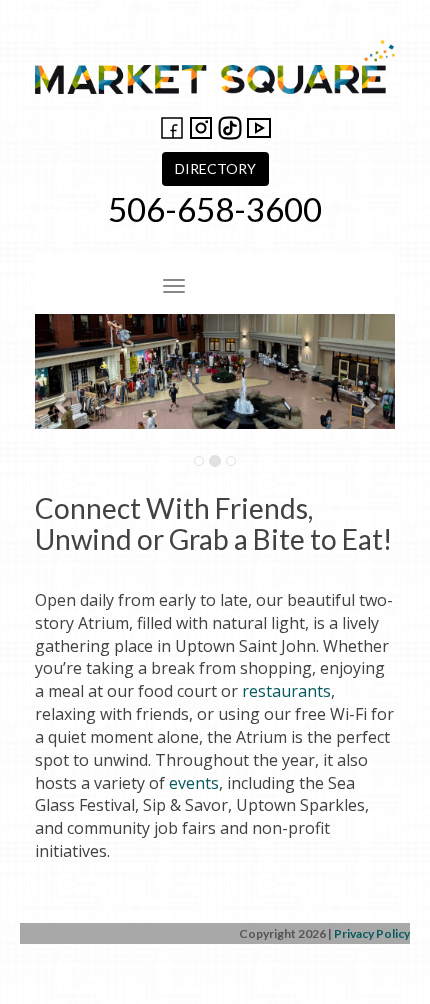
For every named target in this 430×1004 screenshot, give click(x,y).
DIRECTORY (215, 168)
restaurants (286, 691)
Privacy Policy (372, 933)
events (194, 783)
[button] (62, 393)
